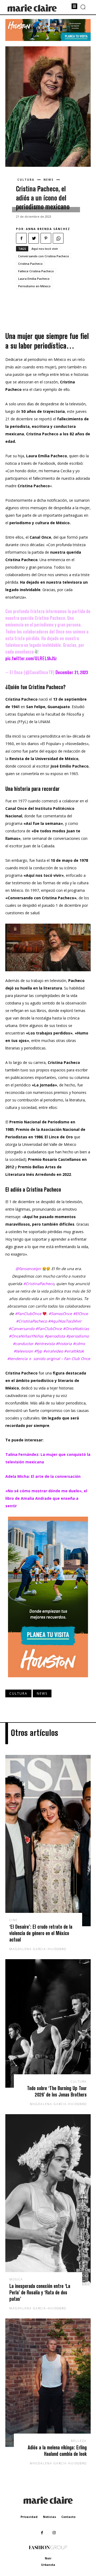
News (49, 180)
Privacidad (29, 2517)
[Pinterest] (46, 238)
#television (23, 1351)
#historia (64, 1344)
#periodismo (77, 1336)
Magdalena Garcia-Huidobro (38, 1949)
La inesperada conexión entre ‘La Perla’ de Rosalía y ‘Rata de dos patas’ (40, 2292)
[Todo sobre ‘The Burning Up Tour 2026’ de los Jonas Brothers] (48, 2023)
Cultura (26, 180)
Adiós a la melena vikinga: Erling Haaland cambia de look (57, 2451)
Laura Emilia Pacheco (34, 279)
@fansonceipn (28, 1269)
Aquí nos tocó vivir (45, 249)
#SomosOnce (60, 1314)
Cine (13, 1920)
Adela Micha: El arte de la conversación (43, 1476)
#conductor (23, 1344)
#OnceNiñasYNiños (26, 1336)
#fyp (38, 1351)
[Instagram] (54, 2533)
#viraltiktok (74, 1351)
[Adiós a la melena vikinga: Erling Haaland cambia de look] (48, 2383)
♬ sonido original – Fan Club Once (59, 1359)
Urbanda (48, 2565)
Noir (48, 2558)
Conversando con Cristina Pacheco (44, 256)
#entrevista (45, 1344)
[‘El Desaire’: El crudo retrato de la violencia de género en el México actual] (48, 1841)
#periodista (55, 1336)
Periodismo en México (34, 286)
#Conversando (21, 1329)
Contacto (68, 2517)
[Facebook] (21, 238)
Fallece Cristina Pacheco (36, 271)
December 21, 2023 (72, 672)
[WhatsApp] (58, 238)
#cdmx (79, 1344)
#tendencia (17, 1359)
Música (16, 2279)
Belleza (79, 2441)
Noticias (49, 2517)
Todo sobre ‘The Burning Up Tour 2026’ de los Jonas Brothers (57, 2091)
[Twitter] (34, 238)
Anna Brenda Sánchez (48, 229)
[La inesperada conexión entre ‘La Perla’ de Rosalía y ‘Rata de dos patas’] (48, 2200)
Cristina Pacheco (30, 264)
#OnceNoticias (76, 1329)
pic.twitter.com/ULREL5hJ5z (31, 658)
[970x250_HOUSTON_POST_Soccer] (48, 39)
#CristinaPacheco (39, 1284)
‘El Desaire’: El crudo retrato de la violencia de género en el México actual (41, 1933)
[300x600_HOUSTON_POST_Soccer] (48, 1681)
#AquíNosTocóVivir (65, 1321)
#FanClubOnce (28, 1314)
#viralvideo (53, 1351)
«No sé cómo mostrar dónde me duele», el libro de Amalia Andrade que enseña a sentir (46, 1498)
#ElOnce (81, 1314)
